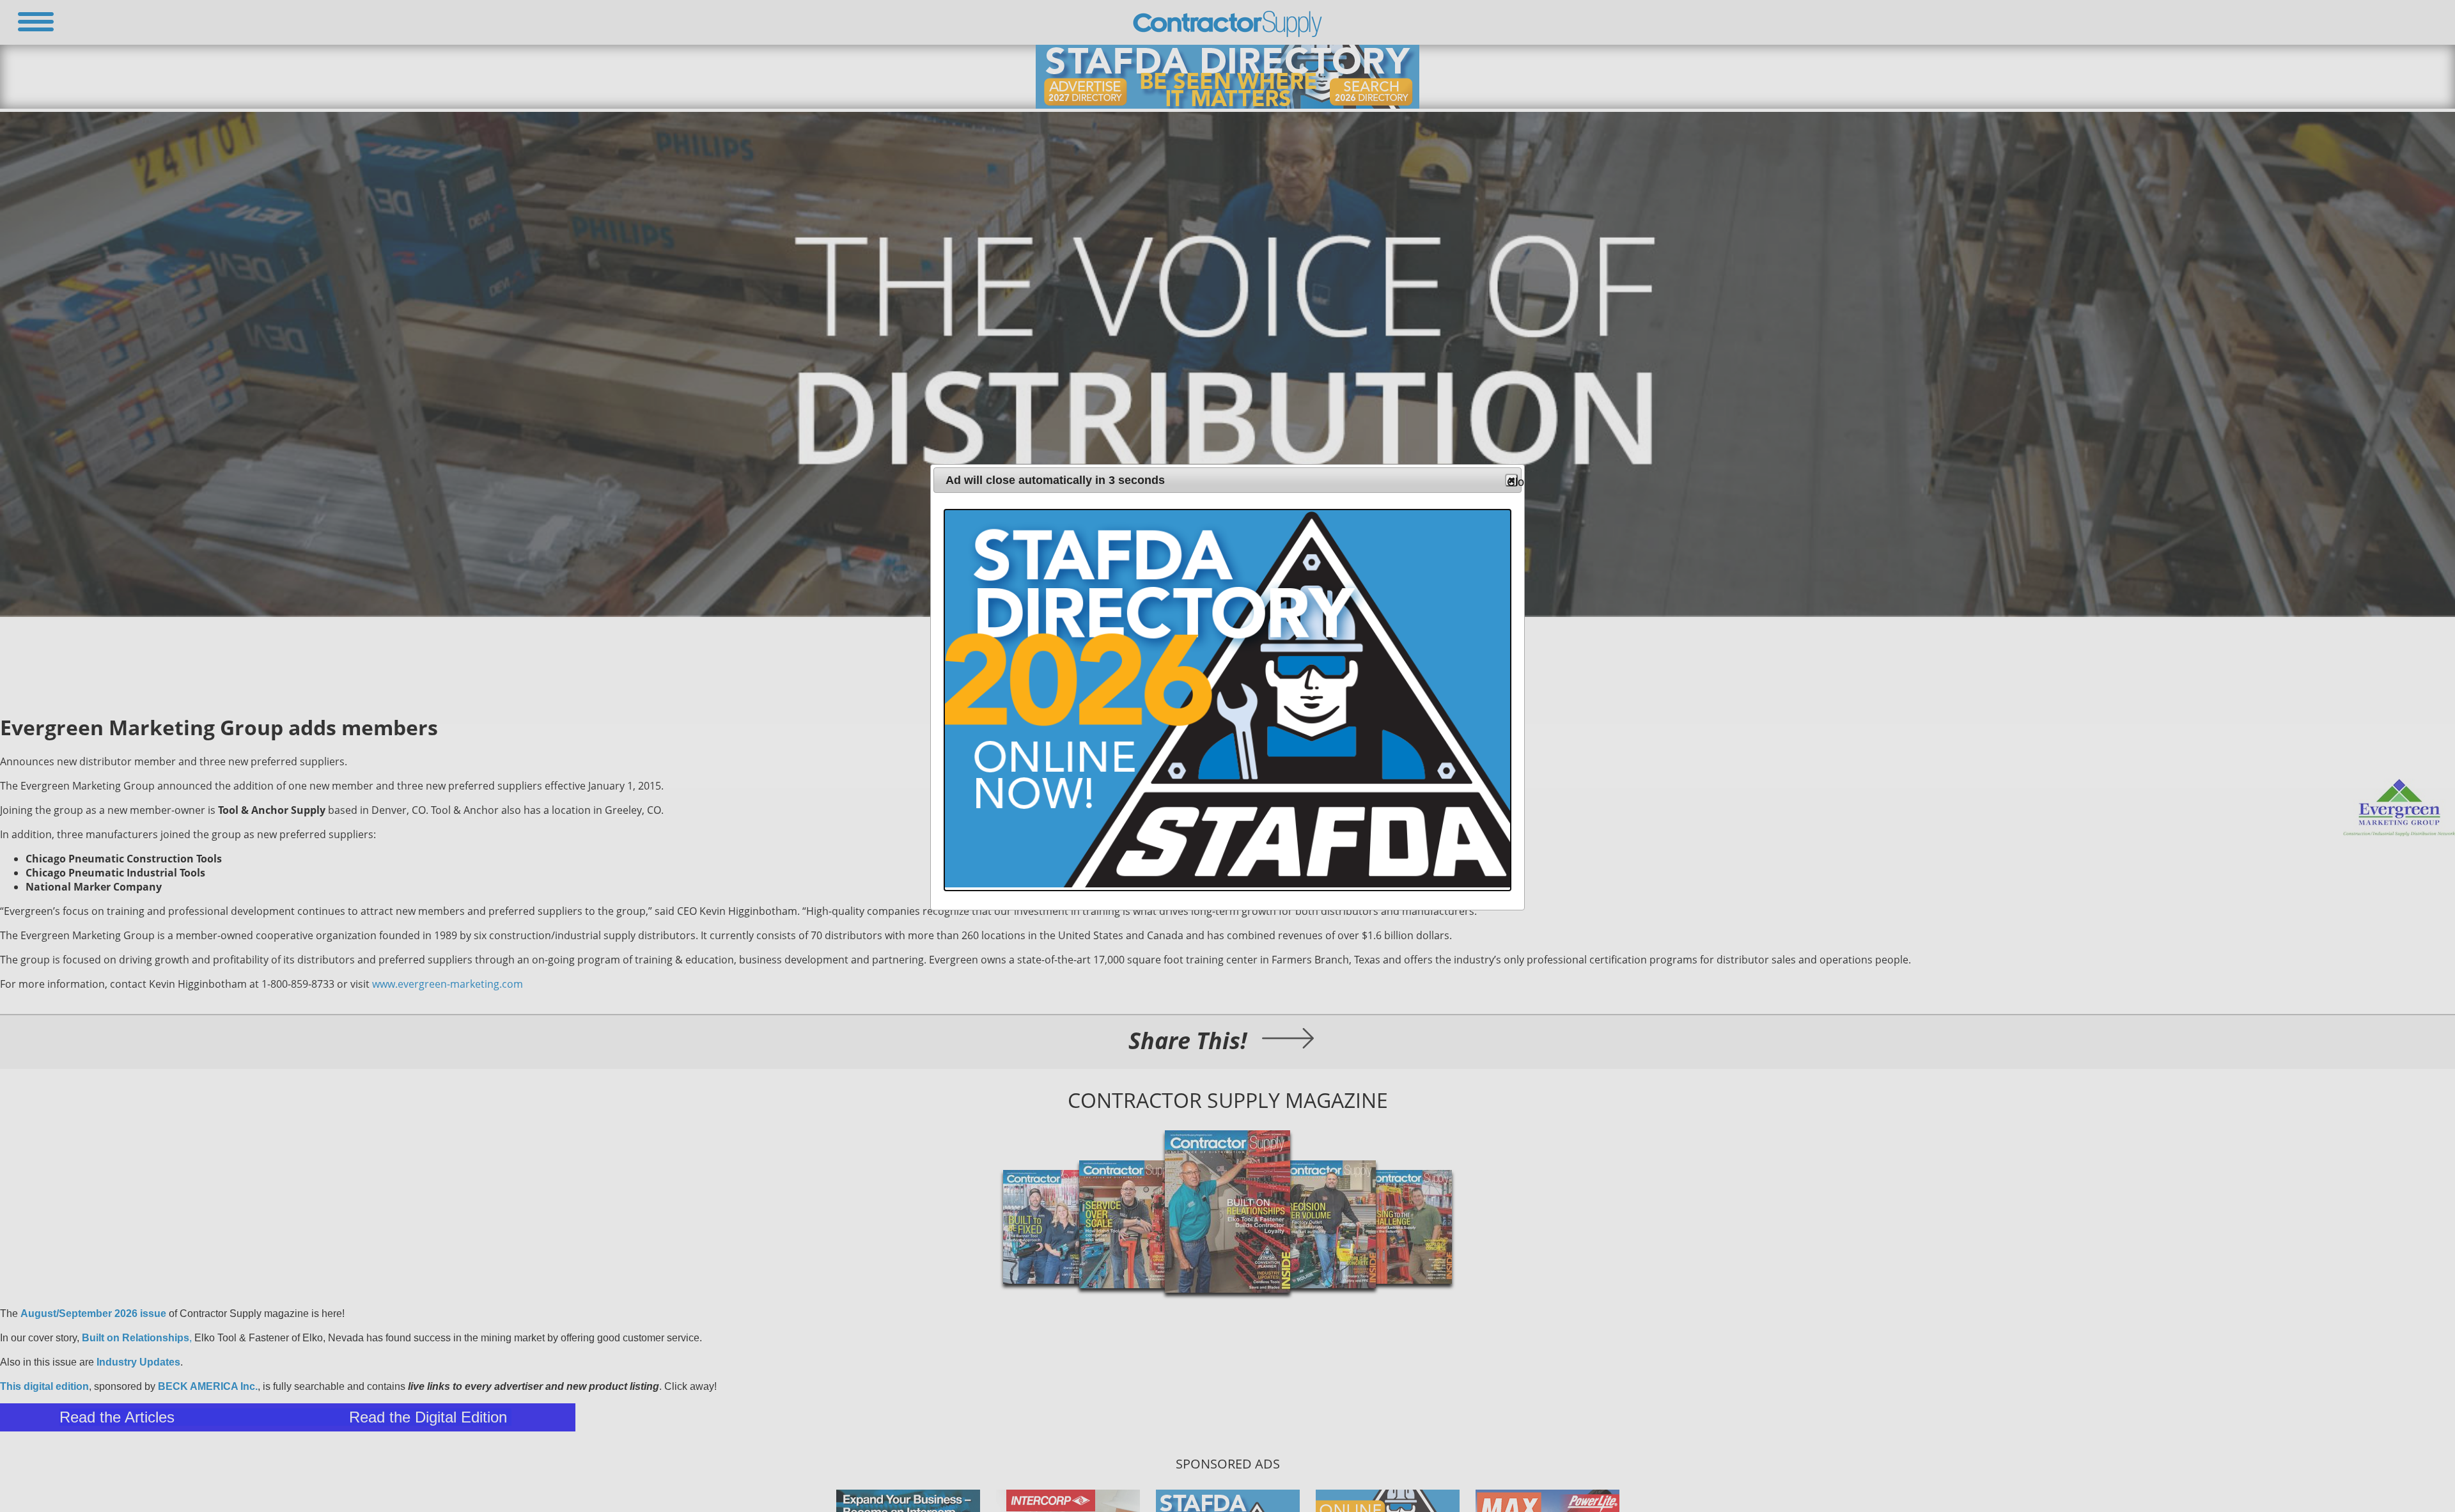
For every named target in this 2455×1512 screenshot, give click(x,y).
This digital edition (44, 1386)
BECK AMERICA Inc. (208, 1386)
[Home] (1227, 34)
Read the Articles (117, 1417)
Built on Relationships (136, 1338)
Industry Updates (138, 1362)
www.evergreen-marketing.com (448, 984)
